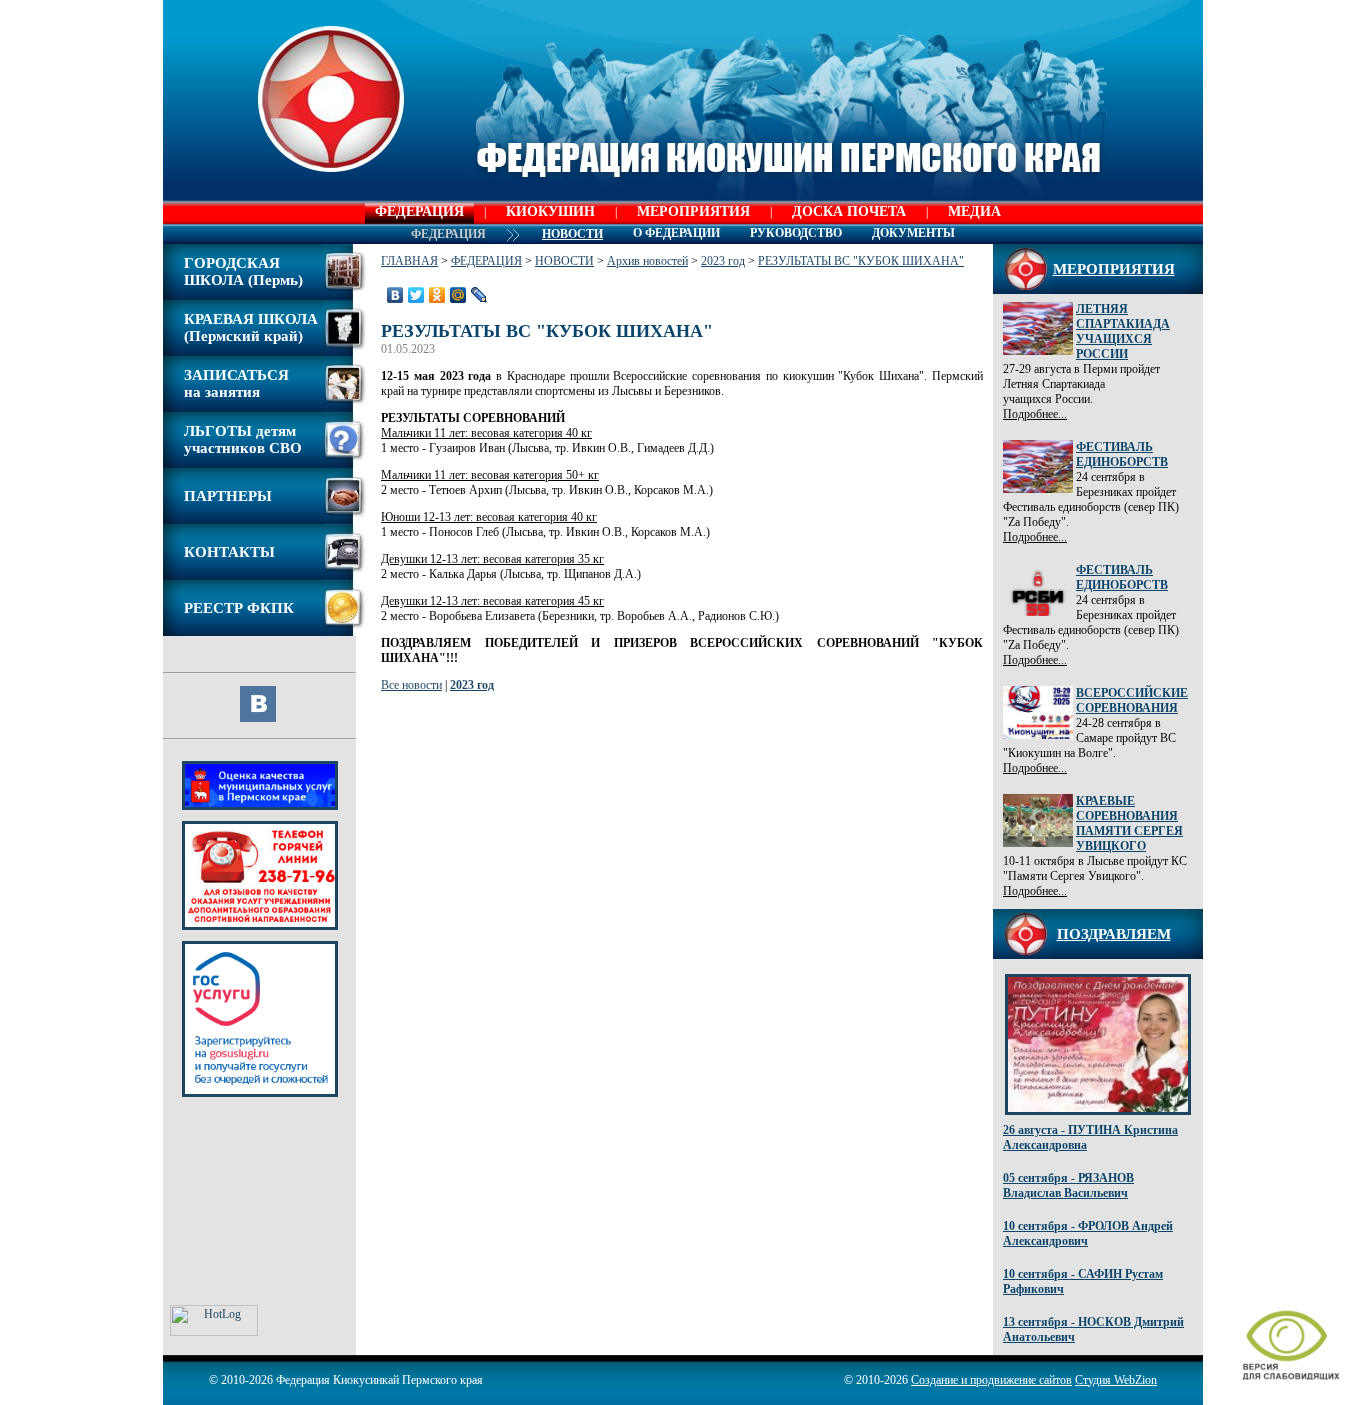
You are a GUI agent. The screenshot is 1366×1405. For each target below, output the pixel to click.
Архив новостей (647, 261)
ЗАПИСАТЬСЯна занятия (236, 383)
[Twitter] (416, 295)
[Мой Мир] (458, 295)
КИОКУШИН (550, 211)
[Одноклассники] (437, 295)
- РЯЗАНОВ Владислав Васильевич (1068, 1185)
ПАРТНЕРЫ (228, 496)
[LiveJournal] (479, 295)
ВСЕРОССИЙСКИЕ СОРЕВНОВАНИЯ (1132, 700)
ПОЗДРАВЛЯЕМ (1114, 934)
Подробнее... (1035, 414)
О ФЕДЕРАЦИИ (676, 233)
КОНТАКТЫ (229, 552)
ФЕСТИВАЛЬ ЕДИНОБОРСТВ (1122, 454)
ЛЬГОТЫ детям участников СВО (243, 439)
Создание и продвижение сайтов (991, 1380)
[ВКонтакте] (395, 295)
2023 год (723, 261)
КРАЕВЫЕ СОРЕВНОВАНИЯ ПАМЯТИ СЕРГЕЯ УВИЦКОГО (1129, 823)
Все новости (411, 685)
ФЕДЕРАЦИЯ (419, 211)
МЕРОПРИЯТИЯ (693, 211)
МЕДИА (974, 211)
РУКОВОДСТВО (796, 233)
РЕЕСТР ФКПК (239, 608)
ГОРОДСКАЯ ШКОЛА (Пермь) (243, 271)
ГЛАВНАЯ (409, 261)
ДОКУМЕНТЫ (913, 233)
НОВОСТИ (564, 261)
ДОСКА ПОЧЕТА (849, 211)
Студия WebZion (1116, 1380)
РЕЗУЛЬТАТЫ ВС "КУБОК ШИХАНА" (861, 261)
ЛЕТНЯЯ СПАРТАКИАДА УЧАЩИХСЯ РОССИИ (1123, 331)
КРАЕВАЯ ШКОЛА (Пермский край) (251, 327)
